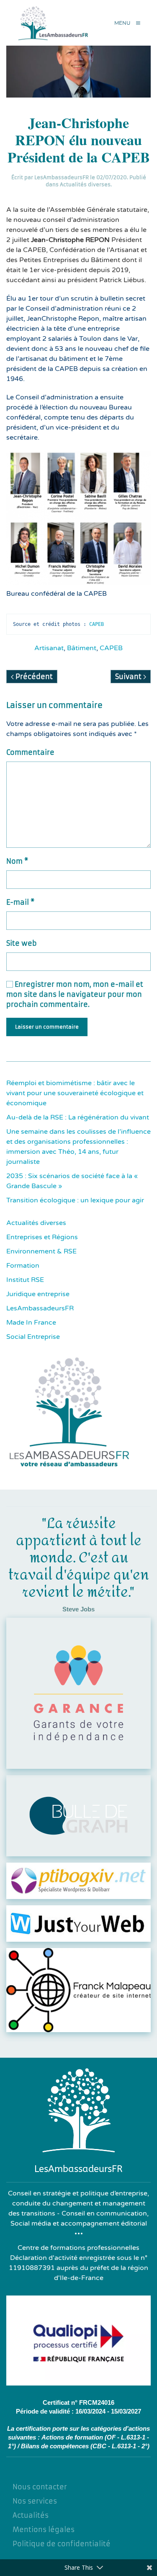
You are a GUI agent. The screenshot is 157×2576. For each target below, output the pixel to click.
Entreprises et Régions (42, 1237)
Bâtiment (82, 648)
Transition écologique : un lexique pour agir (75, 1200)
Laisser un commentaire (47, 1027)
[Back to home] (55, 23)
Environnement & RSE (41, 1251)
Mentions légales (44, 2530)
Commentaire (30, 752)
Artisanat (49, 648)
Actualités (31, 2515)
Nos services (35, 2501)
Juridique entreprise (38, 1294)
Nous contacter (40, 2487)
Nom (17, 861)
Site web (22, 943)
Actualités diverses (85, 184)
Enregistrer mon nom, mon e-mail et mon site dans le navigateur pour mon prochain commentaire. (75, 994)
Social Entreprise (33, 1337)
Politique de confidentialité (62, 2544)
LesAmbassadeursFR (62, 177)
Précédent (33, 677)
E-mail (20, 902)
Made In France (31, 1323)
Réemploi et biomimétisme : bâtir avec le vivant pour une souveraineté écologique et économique (75, 1093)
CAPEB (98, 624)
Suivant (129, 677)
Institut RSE (25, 1280)
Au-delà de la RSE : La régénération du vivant (78, 1117)
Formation (23, 1266)
